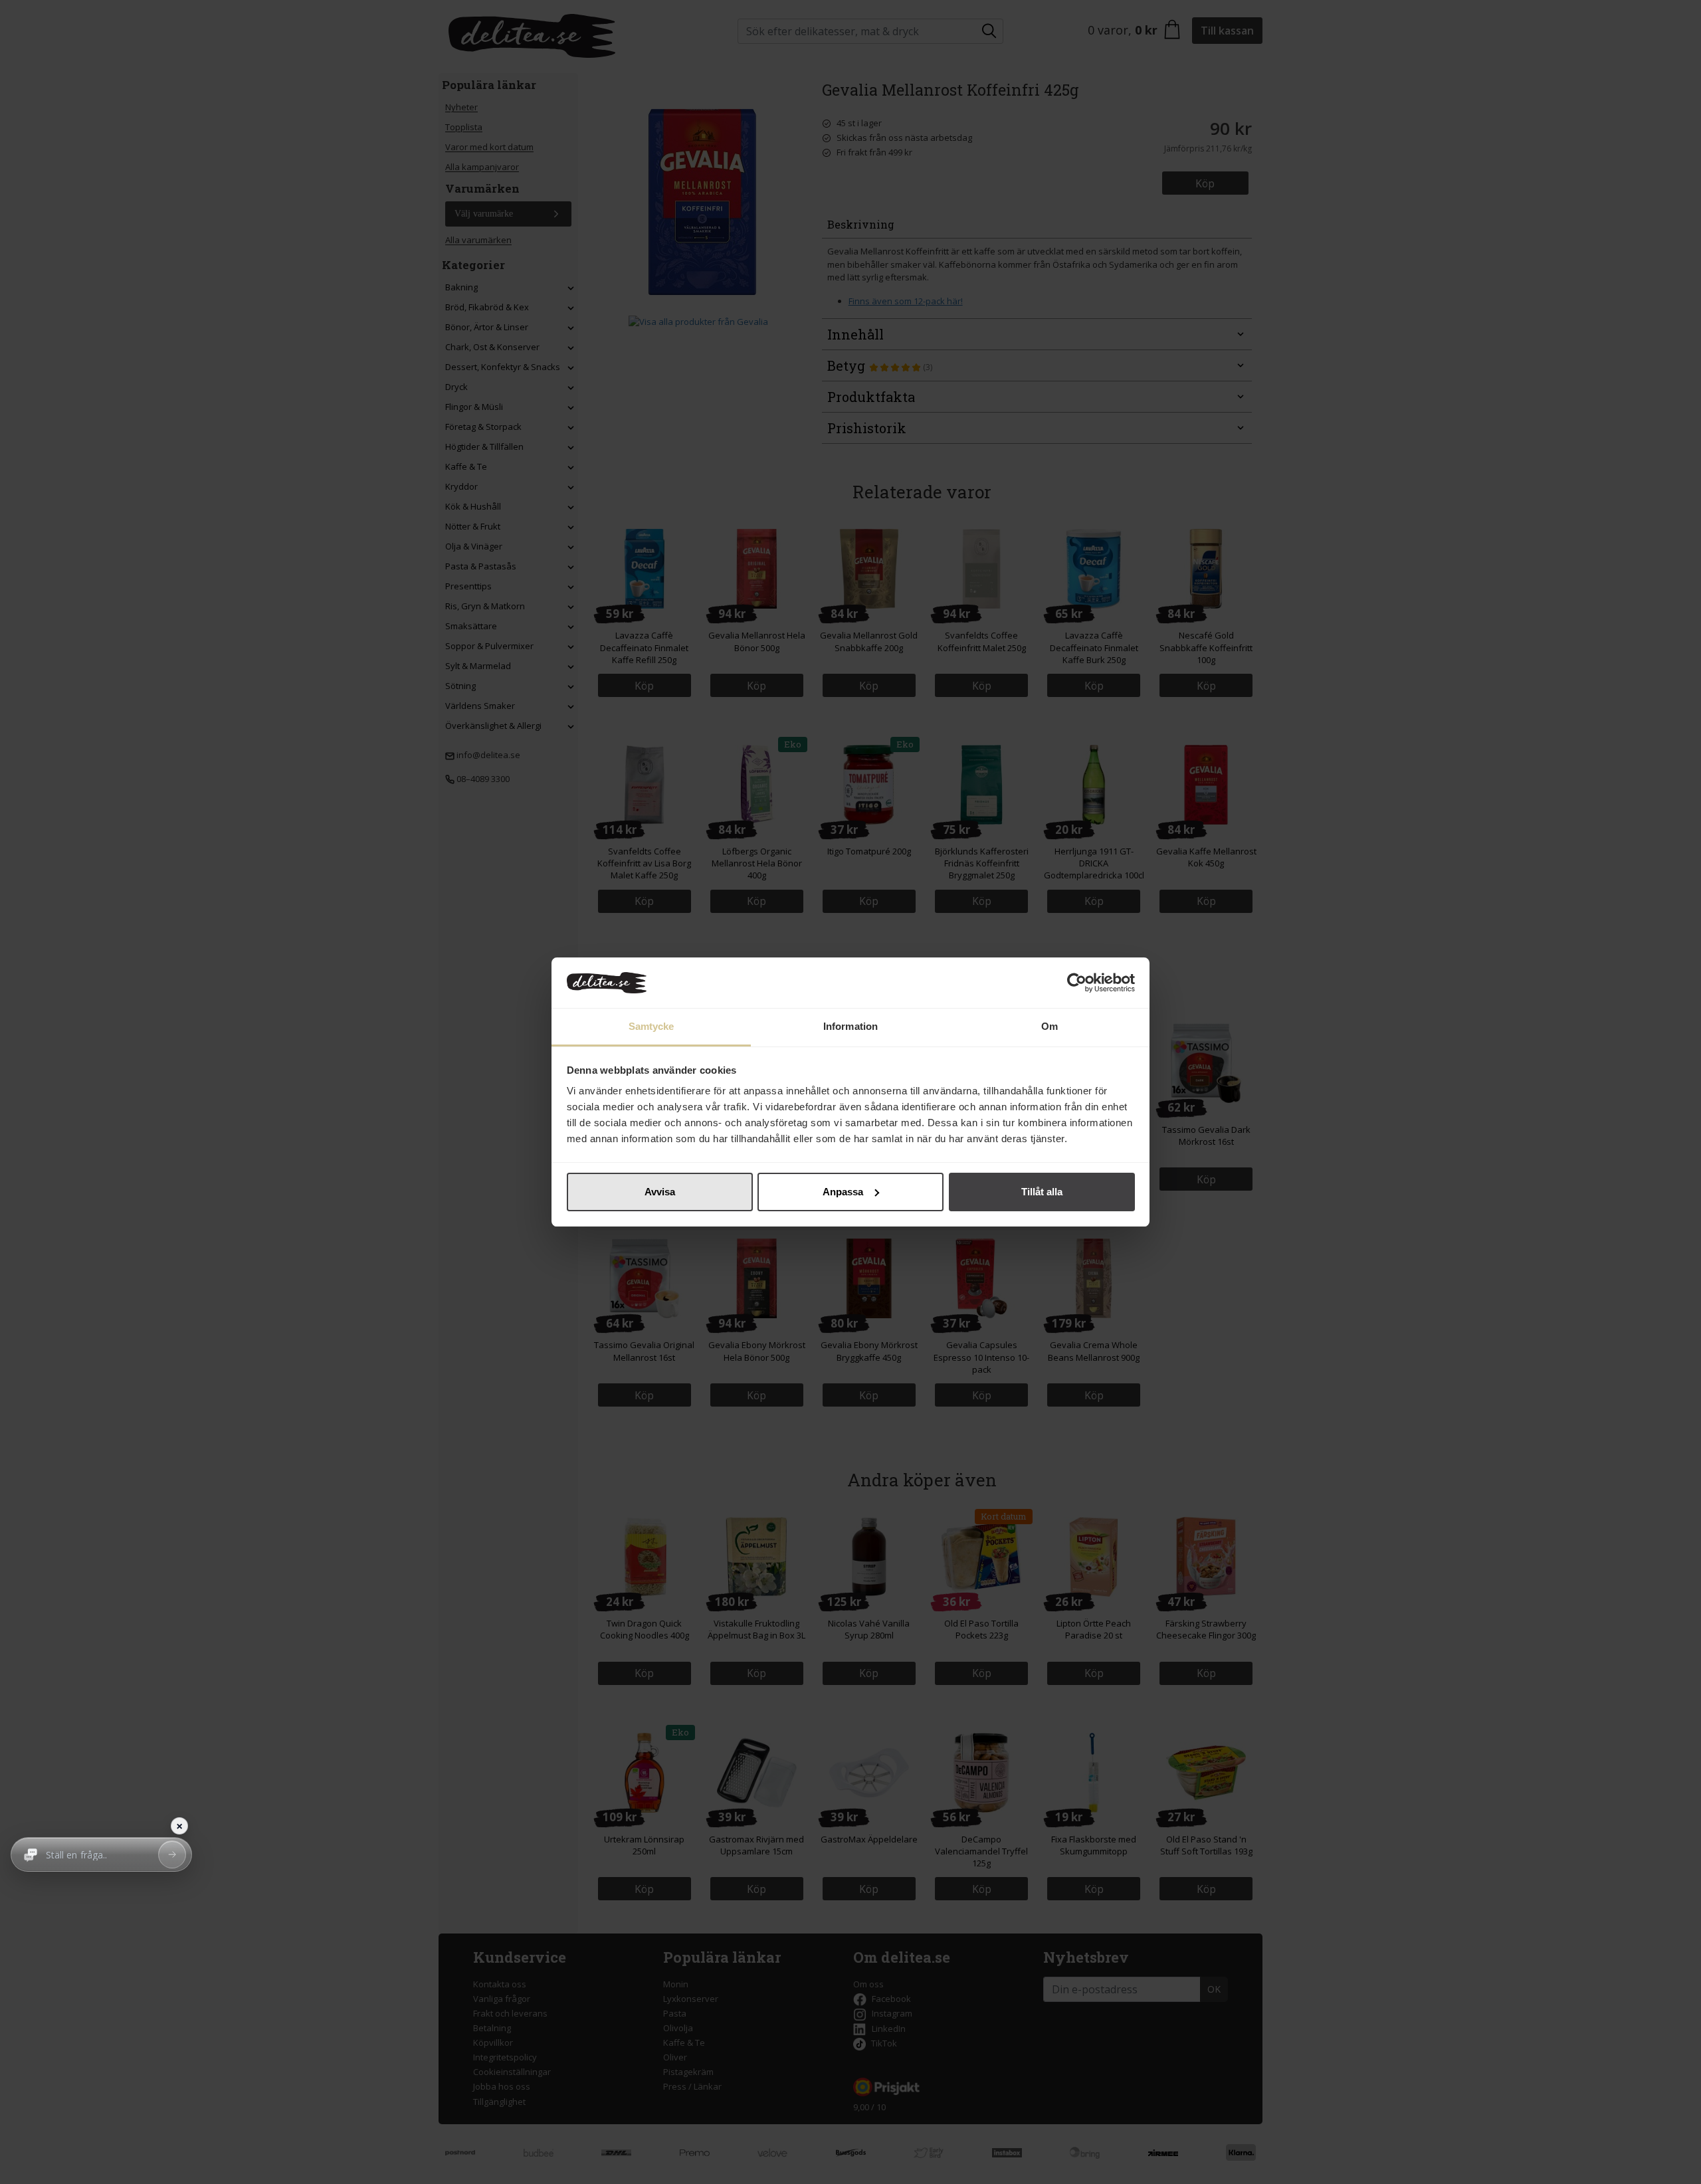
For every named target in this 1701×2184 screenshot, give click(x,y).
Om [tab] (1050, 1026)
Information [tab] (850, 1026)
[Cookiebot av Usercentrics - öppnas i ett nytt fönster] (1077, 983)
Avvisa (660, 1192)
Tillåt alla (1042, 1192)
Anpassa (843, 1192)
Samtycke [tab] (651, 1026)
